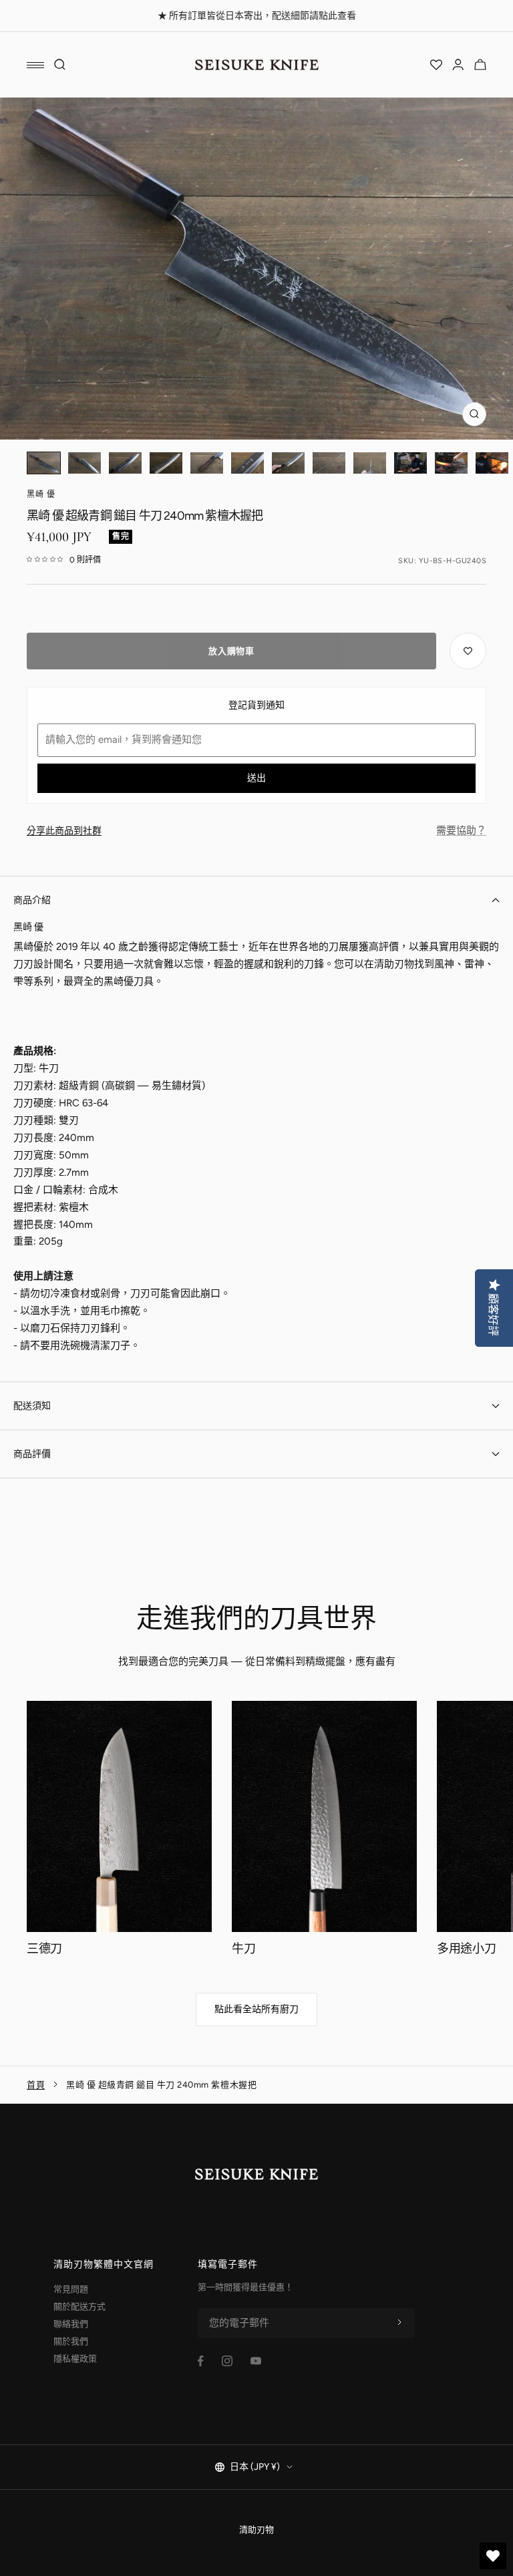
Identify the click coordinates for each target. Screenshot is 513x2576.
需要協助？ (461, 830)
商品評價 (32, 1454)
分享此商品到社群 (64, 831)
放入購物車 (231, 651)
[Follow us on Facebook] (201, 2361)
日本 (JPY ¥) (255, 2467)
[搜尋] (60, 65)
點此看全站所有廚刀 (256, 2009)
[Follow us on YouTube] (256, 2361)
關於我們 (71, 2341)
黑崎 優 (41, 494)
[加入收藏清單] (468, 651)
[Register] (399, 2323)
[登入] (458, 65)
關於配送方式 (79, 2306)
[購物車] (480, 65)
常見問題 (71, 2289)
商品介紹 (32, 900)
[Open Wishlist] (436, 65)
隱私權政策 (75, 2359)
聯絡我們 (71, 2324)
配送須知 (32, 1406)
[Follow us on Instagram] (227, 2361)
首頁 (36, 2085)
